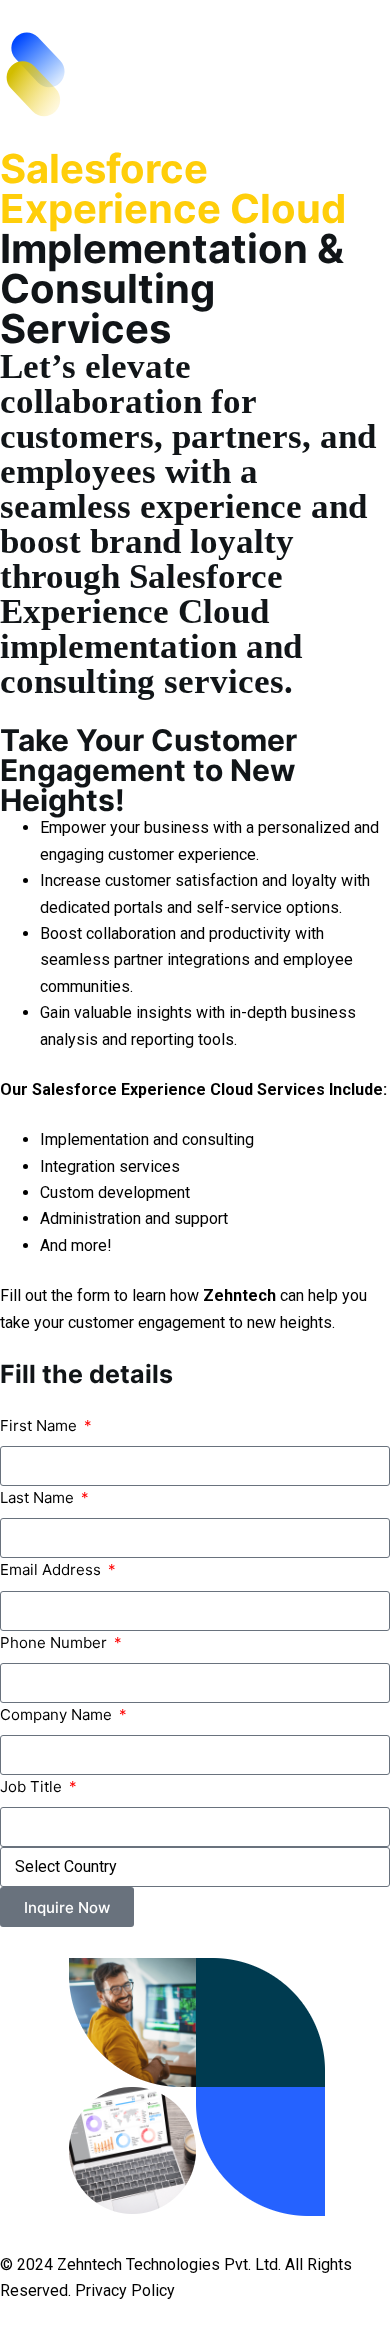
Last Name (39, 1497)
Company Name (58, 1714)
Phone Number (55, 1642)
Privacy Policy (125, 2290)
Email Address (52, 1569)
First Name (40, 1425)
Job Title (33, 1786)
